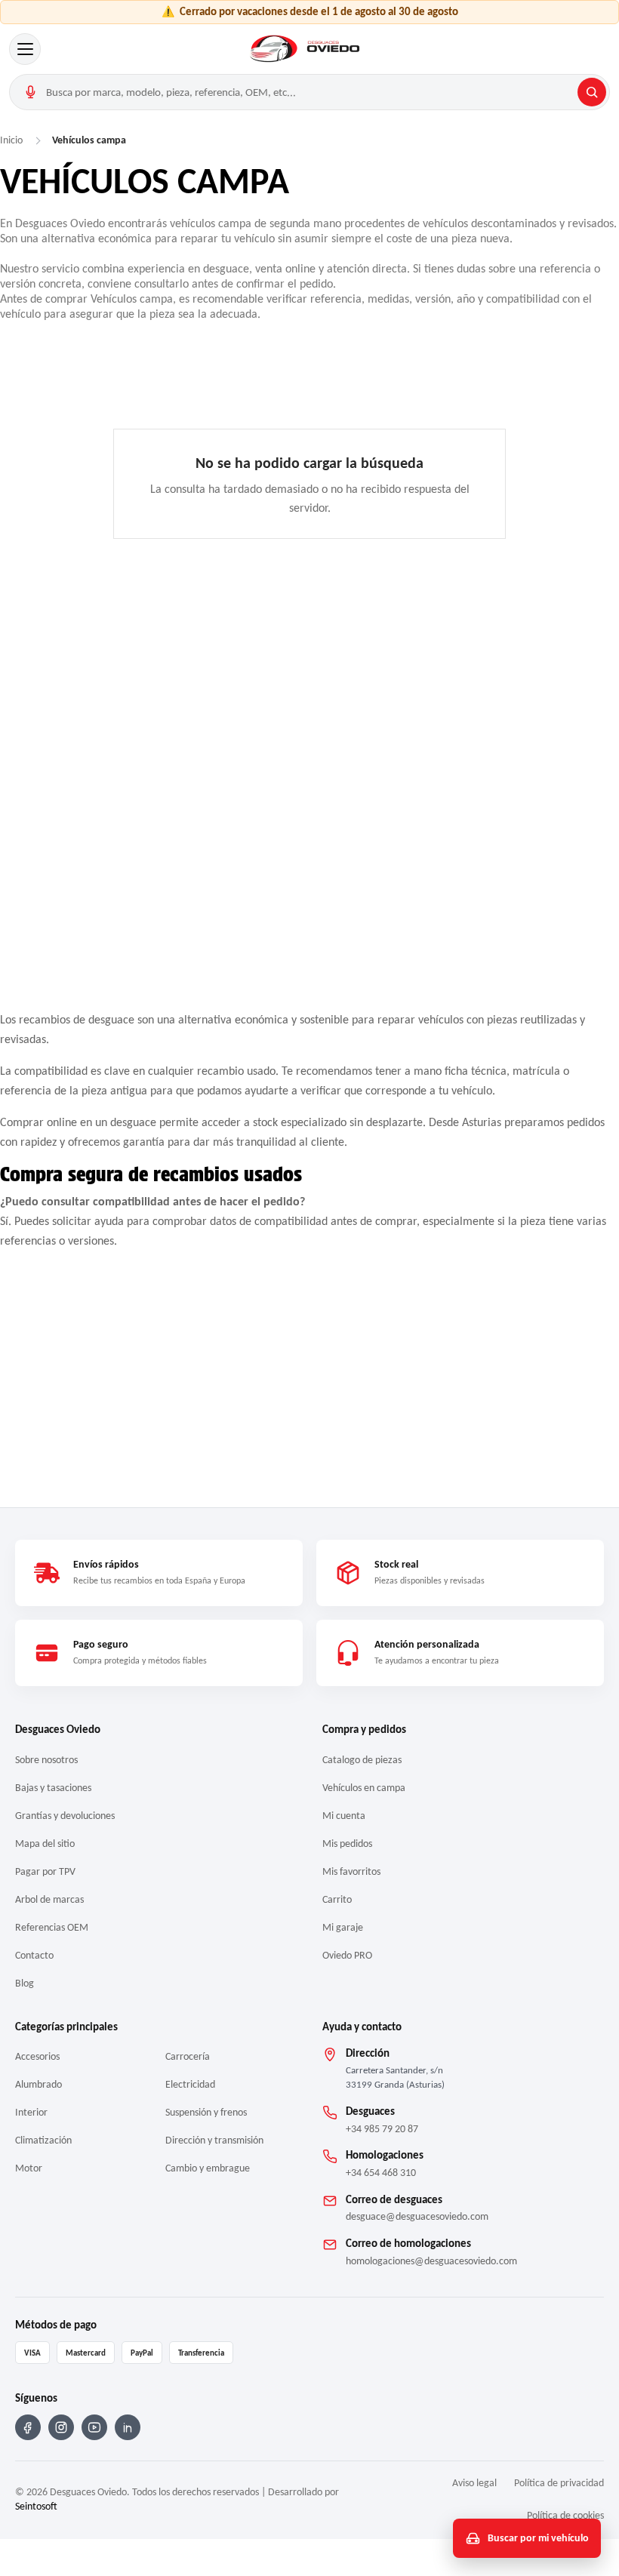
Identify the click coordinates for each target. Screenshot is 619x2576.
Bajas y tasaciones (53, 1788)
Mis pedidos (347, 1844)
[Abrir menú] (25, 49)
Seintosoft (36, 2506)
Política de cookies (565, 2515)
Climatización (43, 2140)
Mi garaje (343, 1927)
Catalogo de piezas (362, 1760)
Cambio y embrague (208, 2168)
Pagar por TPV (45, 1871)
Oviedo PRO (347, 1955)
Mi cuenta (344, 1816)
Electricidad (190, 2084)
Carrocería (188, 2056)
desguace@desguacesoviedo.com (417, 2216)
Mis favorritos (351, 1871)
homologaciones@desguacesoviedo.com (431, 2261)
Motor (29, 2168)
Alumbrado (38, 2084)
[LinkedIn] (128, 2427)
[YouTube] (94, 2427)
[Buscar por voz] (30, 92)
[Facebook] (28, 2427)
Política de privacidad (559, 2483)
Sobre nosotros (46, 1760)
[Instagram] (61, 2427)
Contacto (34, 1955)
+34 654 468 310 (381, 2173)
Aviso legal (474, 2483)
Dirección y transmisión (214, 2140)
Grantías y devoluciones (65, 1816)
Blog (25, 1983)
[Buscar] (592, 92)
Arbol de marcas (49, 1899)
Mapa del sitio (45, 1844)
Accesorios (37, 2056)
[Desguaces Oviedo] (306, 49)
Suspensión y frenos (206, 2112)
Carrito (337, 1899)
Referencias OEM (52, 1927)
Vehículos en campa (364, 1788)
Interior (31, 2112)
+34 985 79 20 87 (382, 2129)
